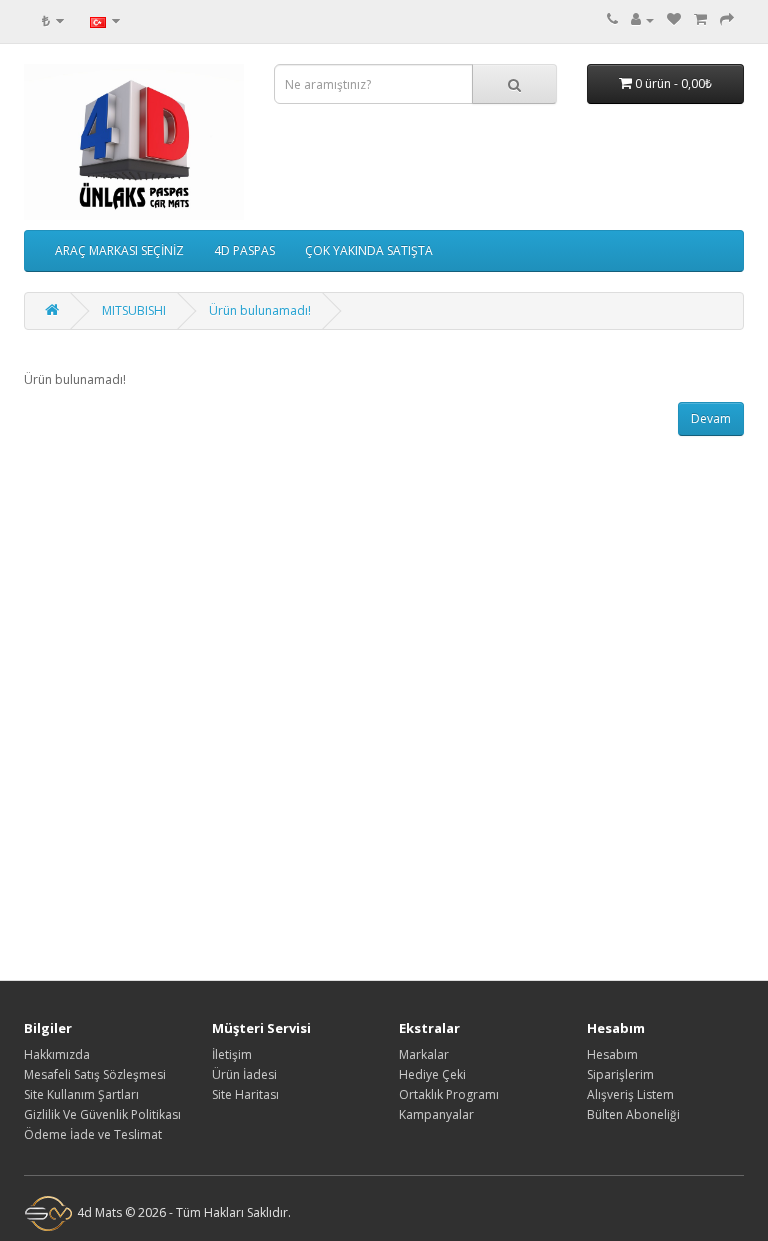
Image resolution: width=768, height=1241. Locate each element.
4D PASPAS (244, 250)
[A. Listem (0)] (674, 19)
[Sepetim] (700, 19)
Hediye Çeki (432, 1074)
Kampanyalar (436, 1114)
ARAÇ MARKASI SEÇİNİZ (119, 250)
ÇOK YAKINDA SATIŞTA (369, 250)
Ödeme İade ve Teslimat (93, 1134)
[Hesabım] (642, 19)
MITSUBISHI (134, 310)
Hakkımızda (57, 1054)
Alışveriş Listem (630, 1094)
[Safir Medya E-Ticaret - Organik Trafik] (49, 1212)
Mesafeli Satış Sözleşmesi (95, 1074)
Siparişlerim (620, 1074)
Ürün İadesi (244, 1074)
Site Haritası (245, 1094)
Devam (711, 418)
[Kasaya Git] (727, 19)
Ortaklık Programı (449, 1094)
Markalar (424, 1054)
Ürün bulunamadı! (260, 310)
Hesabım (612, 1054)
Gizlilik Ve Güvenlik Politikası (102, 1114)
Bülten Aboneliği (633, 1114)
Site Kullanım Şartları (81, 1094)
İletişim (232, 1054)
